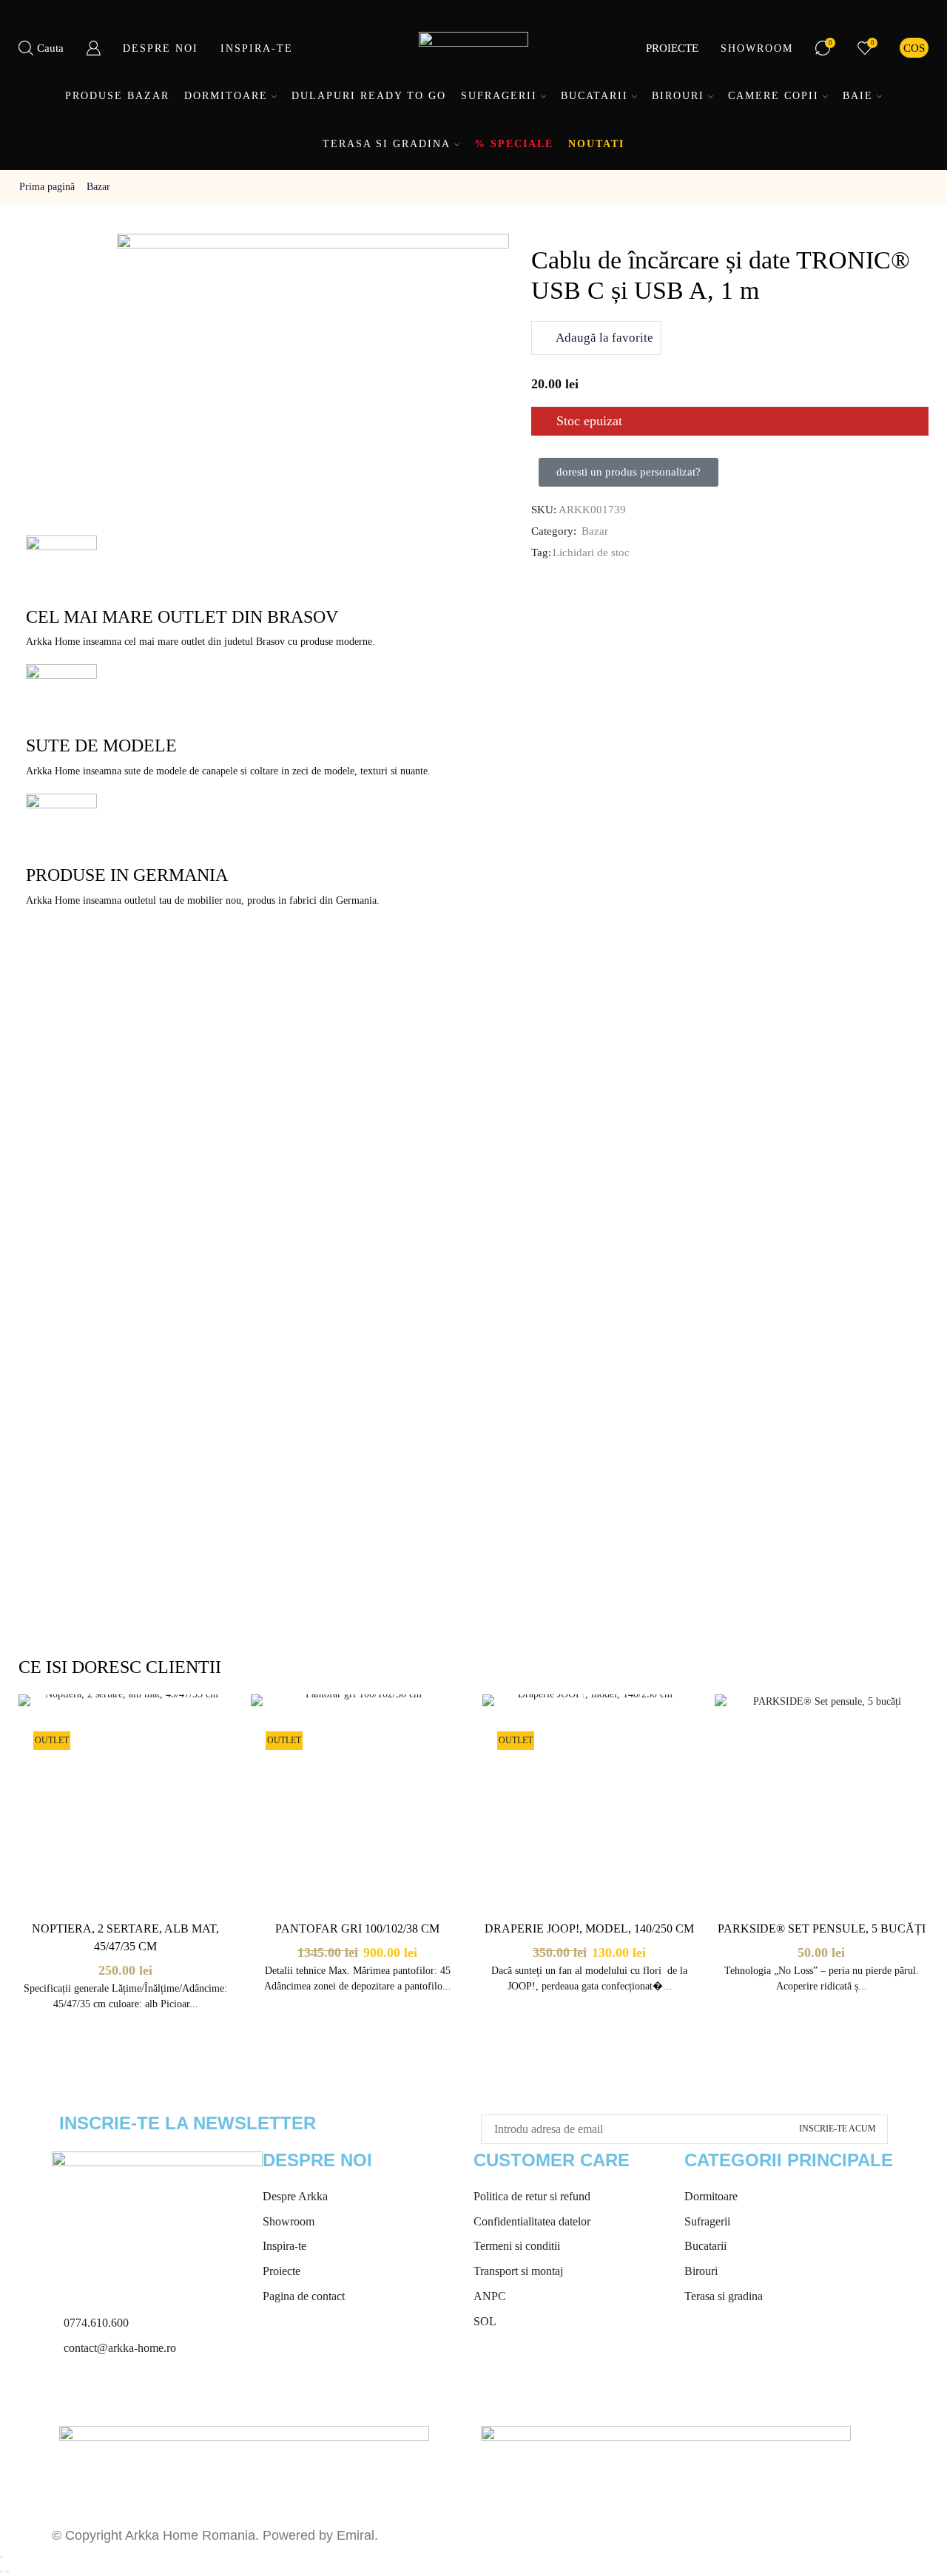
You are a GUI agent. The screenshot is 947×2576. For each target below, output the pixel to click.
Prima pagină (47, 187)
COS (914, 48)
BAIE (858, 96)
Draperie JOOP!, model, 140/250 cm (589, 1928)
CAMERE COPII (774, 96)
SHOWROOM (757, 48)
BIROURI (678, 96)
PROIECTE (672, 48)
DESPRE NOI (161, 48)
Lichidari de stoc (591, 552)
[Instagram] (110, 2394)
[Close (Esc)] (1, 2557)
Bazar (98, 187)
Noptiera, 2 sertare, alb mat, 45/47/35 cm (125, 1937)
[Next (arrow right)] (7, 2572)
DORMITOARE (226, 96)
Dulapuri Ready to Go (369, 96)
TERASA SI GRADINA (387, 144)
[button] (628, 472)
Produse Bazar (117, 96)
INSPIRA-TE (257, 48)
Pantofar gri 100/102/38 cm (357, 1928)
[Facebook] (70, 2394)
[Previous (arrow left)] (1, 2572)
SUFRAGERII (499, 96)
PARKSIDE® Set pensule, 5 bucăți (822, 1928)
